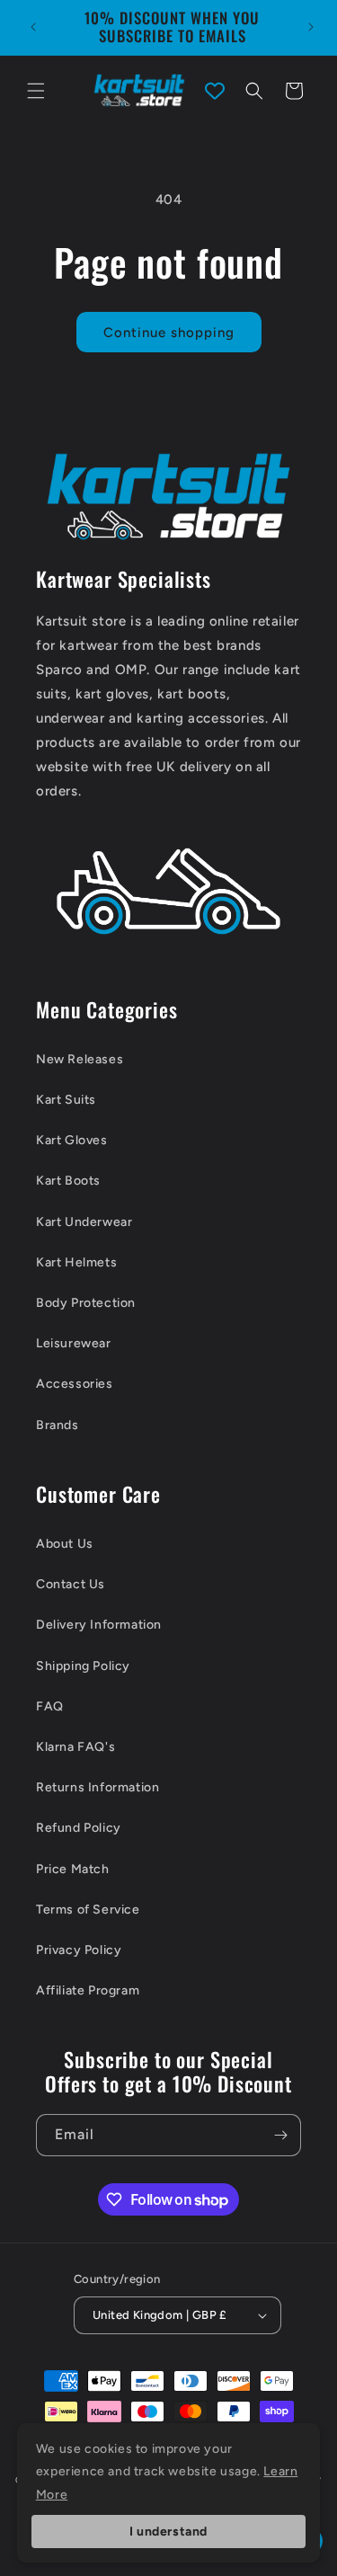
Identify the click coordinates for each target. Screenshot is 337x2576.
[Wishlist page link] (215, 91)
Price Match (73, 1869)
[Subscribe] (280, 2135)
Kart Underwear (84, 1222)
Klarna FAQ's (75, 1747)
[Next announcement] (311, 27)
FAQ (50, 1706)
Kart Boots (68, 1181)
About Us (65, 1544)
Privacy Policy (79, 1950)
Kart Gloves (72, 1140)
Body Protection (86, 1303)
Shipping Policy (83, 1666)
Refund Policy (79, 1828)
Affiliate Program (88, 1990)
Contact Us (71, 1584)
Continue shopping (169, 333)
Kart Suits (66, 1100)
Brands (58, 1425)
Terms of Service (88, 1910)
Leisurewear (74, 1343)
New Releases (80, 1059)
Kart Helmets (76, 1262)
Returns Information (98, 1787)
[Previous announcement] (33, 27)
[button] (36, 91)
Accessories (75, 1384)
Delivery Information (99, 1625)
